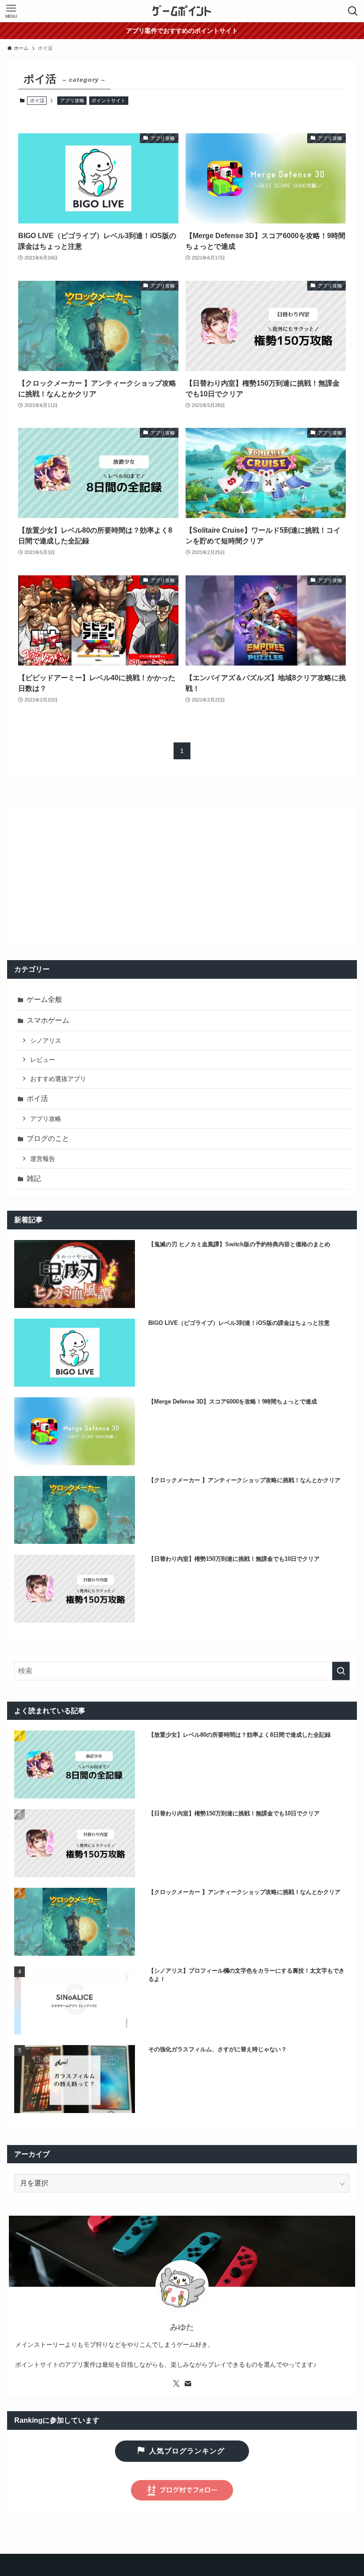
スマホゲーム (48, 1020)
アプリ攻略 (72, 100)
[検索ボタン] (353, 11)
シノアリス (46, 1041)
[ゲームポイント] (182, 11)
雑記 (34, 1178)
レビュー (43, 1060)
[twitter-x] (176, 2384)
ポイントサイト (109, 100)
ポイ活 (37, 1099)
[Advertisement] (182, 877)
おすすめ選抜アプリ (58, 1079)
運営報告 (43, 1159)
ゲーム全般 (44, 999)
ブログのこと (48, 1138)
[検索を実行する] (341, 1671)
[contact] (188, 2384)
